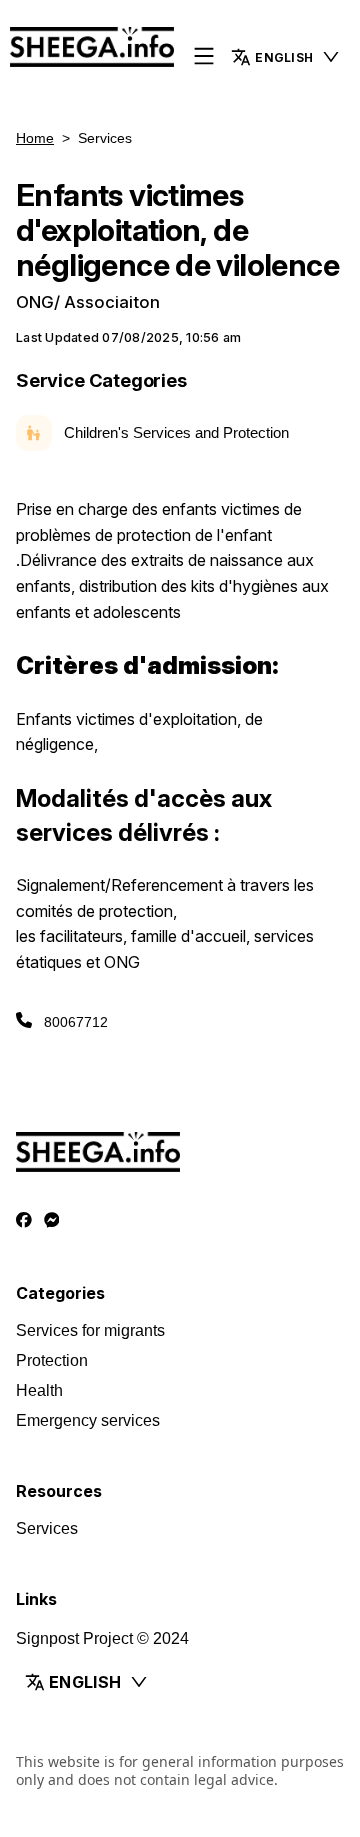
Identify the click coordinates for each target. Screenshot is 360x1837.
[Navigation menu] (204, 57)
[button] (286, 57)
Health (39, 1390)
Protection (52, 1360)
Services (47, 1528)
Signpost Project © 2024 (102, 1638)
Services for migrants (90, 1330)
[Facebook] (24, 1221)
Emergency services (88, 1420)
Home (35, 138)
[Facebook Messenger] (52, 1221)
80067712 (76, 1022)
